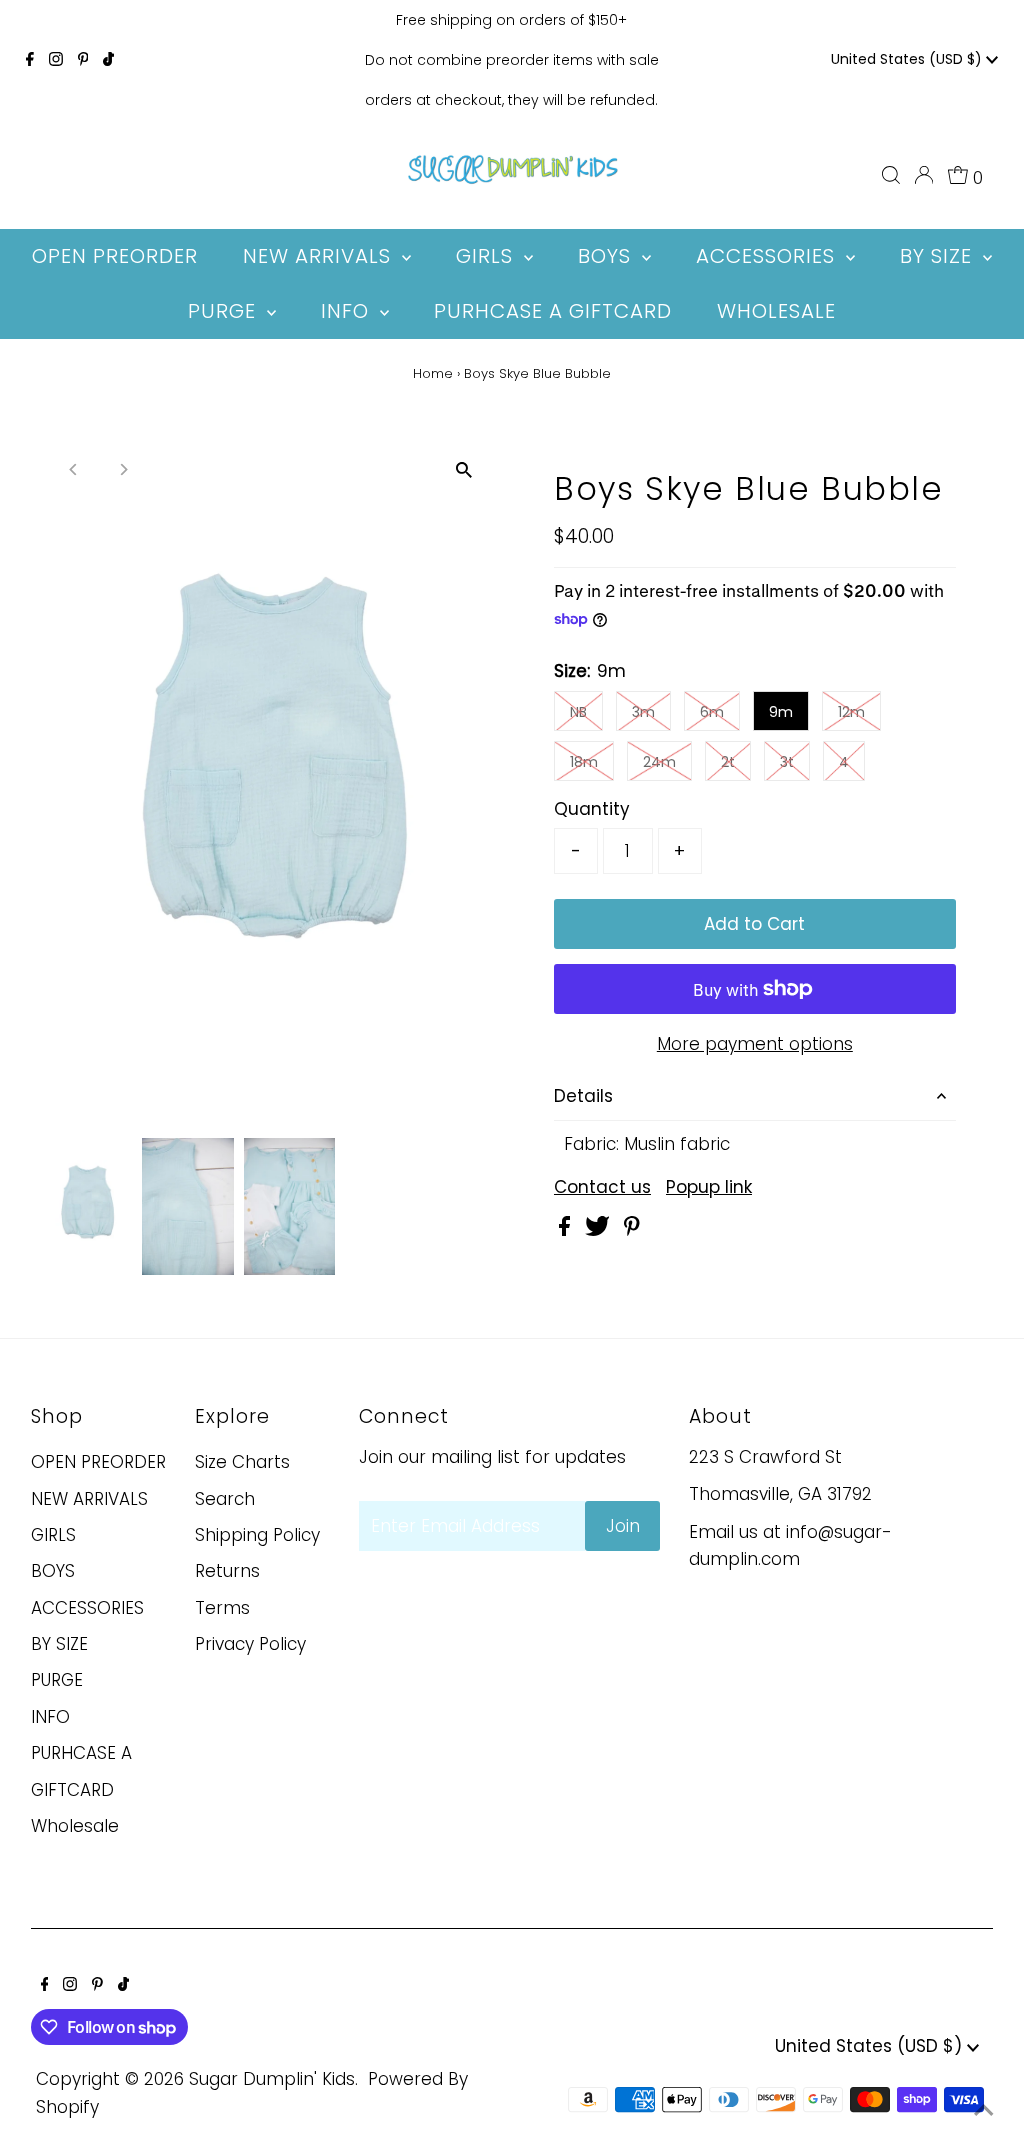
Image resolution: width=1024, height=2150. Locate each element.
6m (712, 712)
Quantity (592, 809)
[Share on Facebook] (567, 1230)
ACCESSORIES (87, 1608)
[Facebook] (30, 60)
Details (583, 1096)
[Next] (122, 469)
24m (659, 762)
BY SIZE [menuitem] (939, 256)
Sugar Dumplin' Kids (272, 2079)
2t (728, 762)
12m (851, 712)
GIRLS (53, 1535)
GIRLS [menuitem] (487, 256)
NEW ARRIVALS (89, 1499)
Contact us (602, 1187)
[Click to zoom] (464, 470)
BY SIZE (59, 1644)
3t (787, 762)
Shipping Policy (257, 1535)
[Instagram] (56, 60)
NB (578, 712)
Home (433, 373)
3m (643, 712)
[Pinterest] (83, 60)
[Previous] (73, 469)
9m (781, 712)
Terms (222, 1608)
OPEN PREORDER (98, 1462)
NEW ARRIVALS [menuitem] (320, 256)
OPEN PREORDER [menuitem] (115, 256)
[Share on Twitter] (600, 1230)
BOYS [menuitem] (607, 256)
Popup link (709, 1187)
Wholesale (75, 1826)
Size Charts (242, 1462)
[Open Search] (891, 175)
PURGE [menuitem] (225, 311)
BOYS (53, 1571)
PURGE (57, 1680)
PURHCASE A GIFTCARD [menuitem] (553, 311)
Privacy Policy (250, 1644)
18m (584, 762)
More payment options (755, 1044)
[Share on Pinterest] (632, 1230)
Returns (227, 1571)
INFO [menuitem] (348, 311)
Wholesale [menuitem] (776, 311)
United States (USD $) (908, 59)
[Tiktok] (108, 60)
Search (225, 1499)
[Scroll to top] (984, 2110)
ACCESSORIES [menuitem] (768, 256)
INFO (50, 1717)
